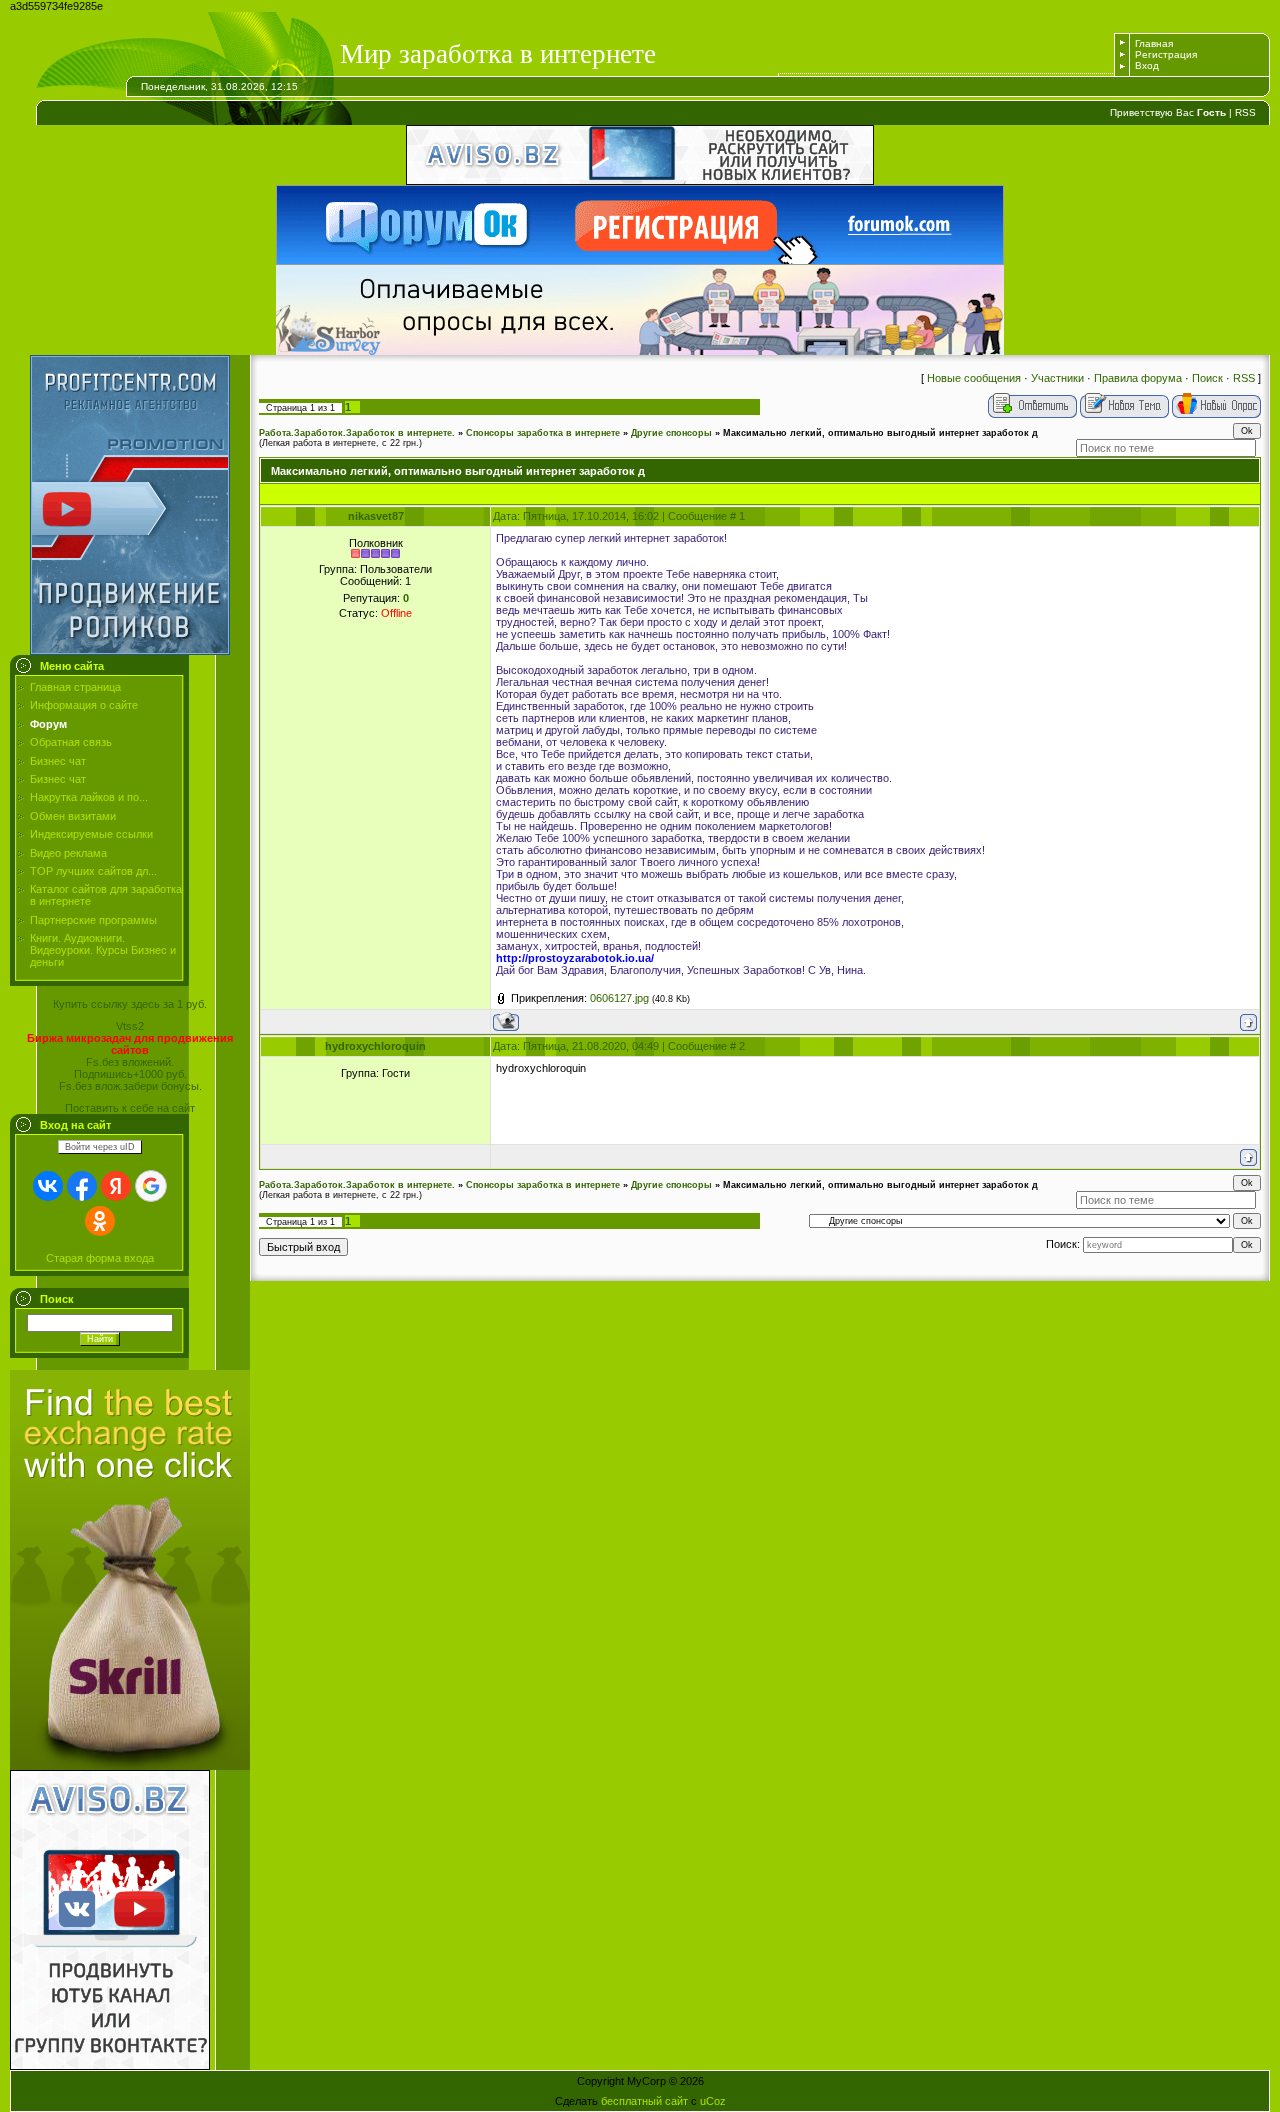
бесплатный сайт (644, 2101)
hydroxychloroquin (375, 1046)
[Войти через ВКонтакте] (48, 1186)
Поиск (1207, 378)
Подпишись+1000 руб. (130, 1074)
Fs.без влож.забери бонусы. (130, 1086)
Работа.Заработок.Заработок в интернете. (357, 433)
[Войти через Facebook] (82, 1186)
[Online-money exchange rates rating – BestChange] (130, 1766)
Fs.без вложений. (130, 1062)
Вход (1147, 65)
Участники (1057, 378)
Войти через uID (100, 1147)
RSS (1245, 112)
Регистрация (1166, 54)
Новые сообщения (974, 378)
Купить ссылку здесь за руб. (130, 1004)
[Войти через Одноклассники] (100, 1221)
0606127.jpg (619, 998)
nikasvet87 (376, 516)
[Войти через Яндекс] (116, 1186)
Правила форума (1138, 378)
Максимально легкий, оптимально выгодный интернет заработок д (880, 433)
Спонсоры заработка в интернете (543, 433)
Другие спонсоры (671, 433)
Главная (1154, 43)
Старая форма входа (100, 1258)
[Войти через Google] (151, 1186)
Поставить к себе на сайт (130, 1108)
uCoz (713, 2101)
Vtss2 (130, 1026)
